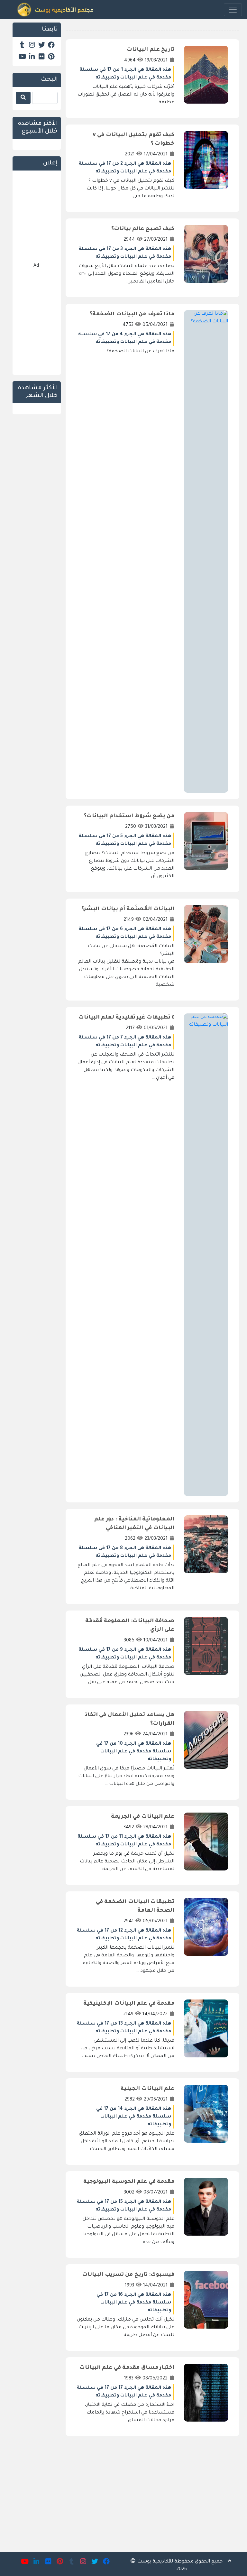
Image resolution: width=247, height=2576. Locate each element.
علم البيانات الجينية (147, 2089)
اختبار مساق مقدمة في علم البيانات (127, 2368)
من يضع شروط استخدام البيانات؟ (129, 816)
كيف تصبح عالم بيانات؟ (143, 229)
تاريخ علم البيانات (151, 50)
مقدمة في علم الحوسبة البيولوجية (129, 2182)
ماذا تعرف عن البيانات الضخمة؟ (132, 314)
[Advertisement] (152, 2489)
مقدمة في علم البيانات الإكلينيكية (129, 2004)
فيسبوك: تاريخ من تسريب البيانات (128, 2275)
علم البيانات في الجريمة (143, 1817)
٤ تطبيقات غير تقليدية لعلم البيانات (127, 1018)
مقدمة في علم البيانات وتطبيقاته (133, 78)
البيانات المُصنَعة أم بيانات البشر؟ (128, 909)
